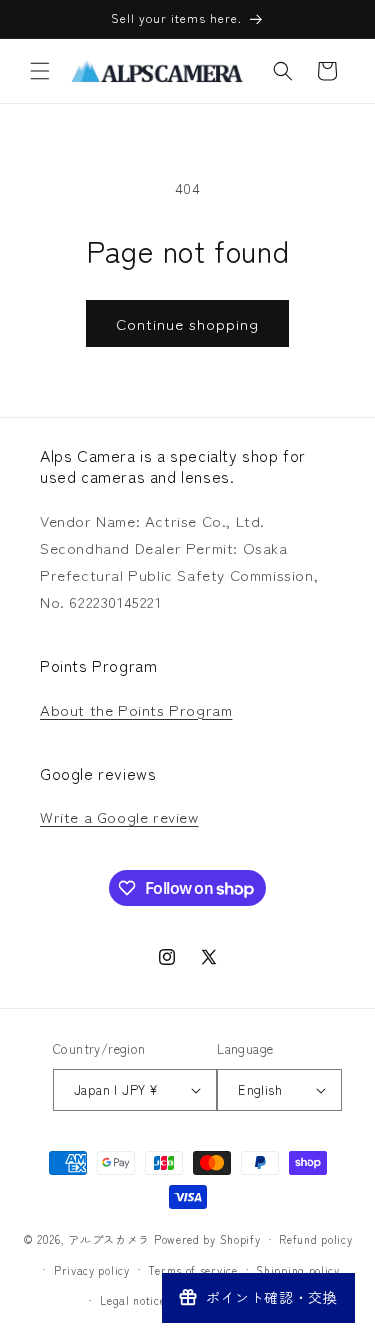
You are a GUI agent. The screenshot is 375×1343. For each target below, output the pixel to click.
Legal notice (132, 1300)
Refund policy (315, 1239)
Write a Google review (119, 816)
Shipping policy (298, 1270)
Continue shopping (187, 323)
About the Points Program (136, 709)
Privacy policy (92, 1270)
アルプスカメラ (109, 1239)
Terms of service (192, 1270)
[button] (40, 71)
